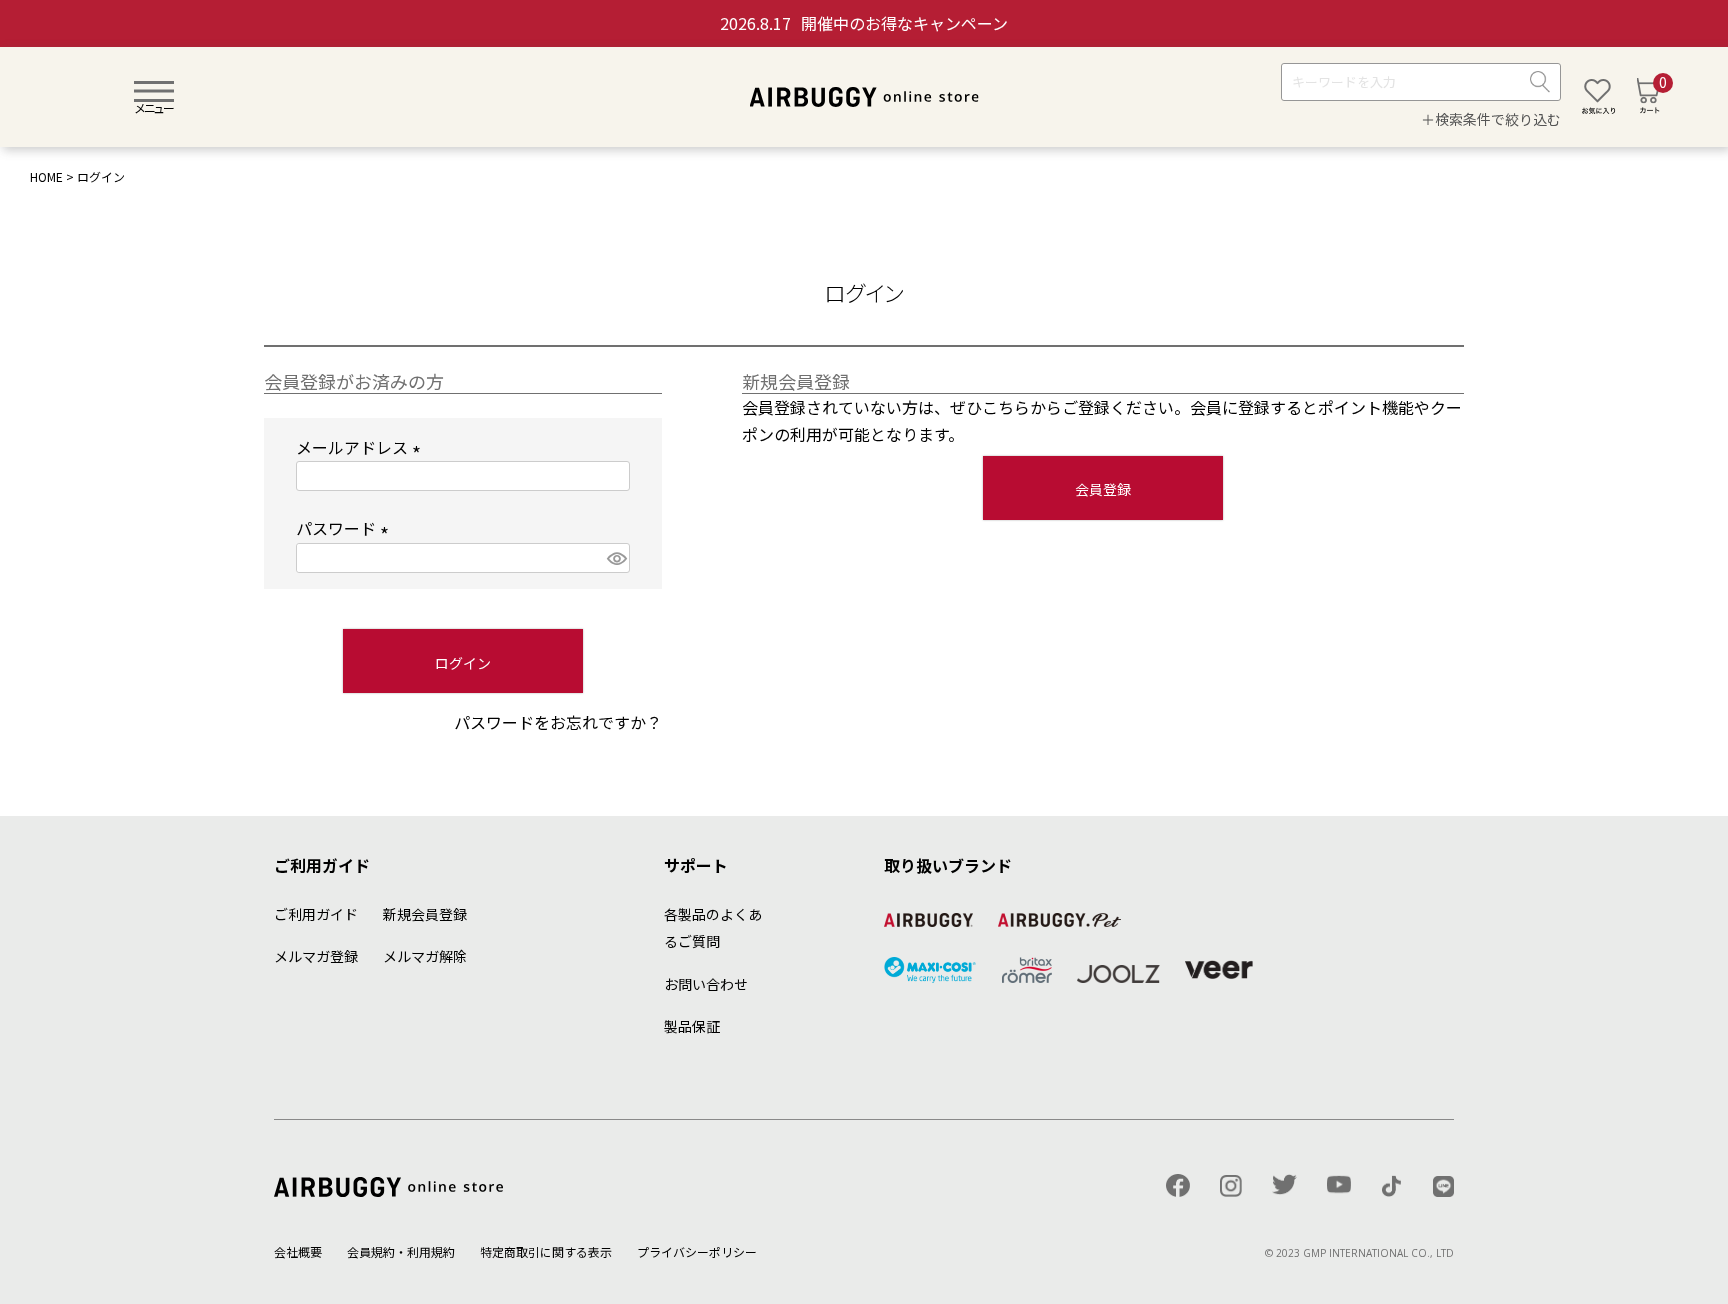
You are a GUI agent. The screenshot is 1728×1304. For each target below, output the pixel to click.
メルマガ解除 (425, 956)
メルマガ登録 (316, 956)
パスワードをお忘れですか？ (558, 722)
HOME (46, 176)
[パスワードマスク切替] (615, 558)
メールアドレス (362, 447)
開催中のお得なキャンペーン (864, 23)
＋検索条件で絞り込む (1491, 119)
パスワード (346, 528)
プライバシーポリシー (697, 1251)
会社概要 (298, 1251)
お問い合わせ (706, 984)
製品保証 (692, 1026)
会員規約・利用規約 (401, 1251)
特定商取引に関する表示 (546, 1251)
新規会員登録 (425, 914)
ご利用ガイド (316, 914)
